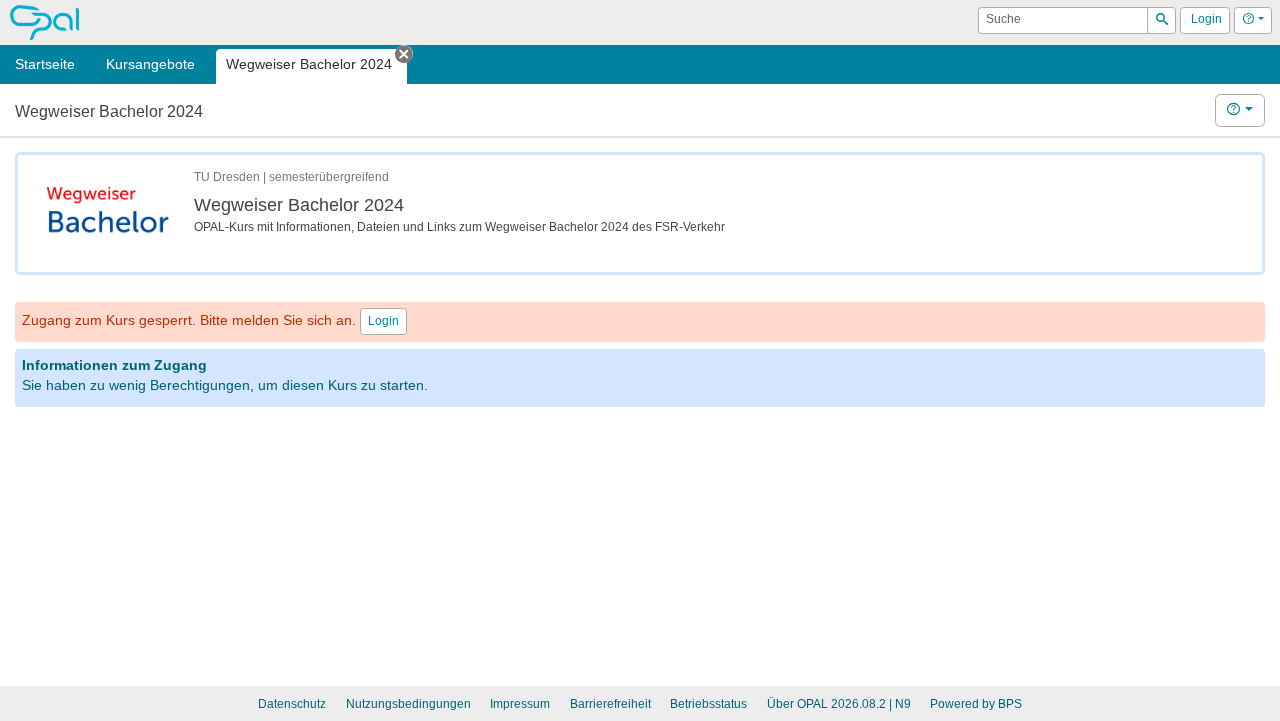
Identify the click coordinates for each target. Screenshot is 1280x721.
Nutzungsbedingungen (408, 704)
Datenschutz (292, 704)
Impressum (520, 704)
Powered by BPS (976, 704)
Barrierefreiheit (610, 704)
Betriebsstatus (708, 704)
